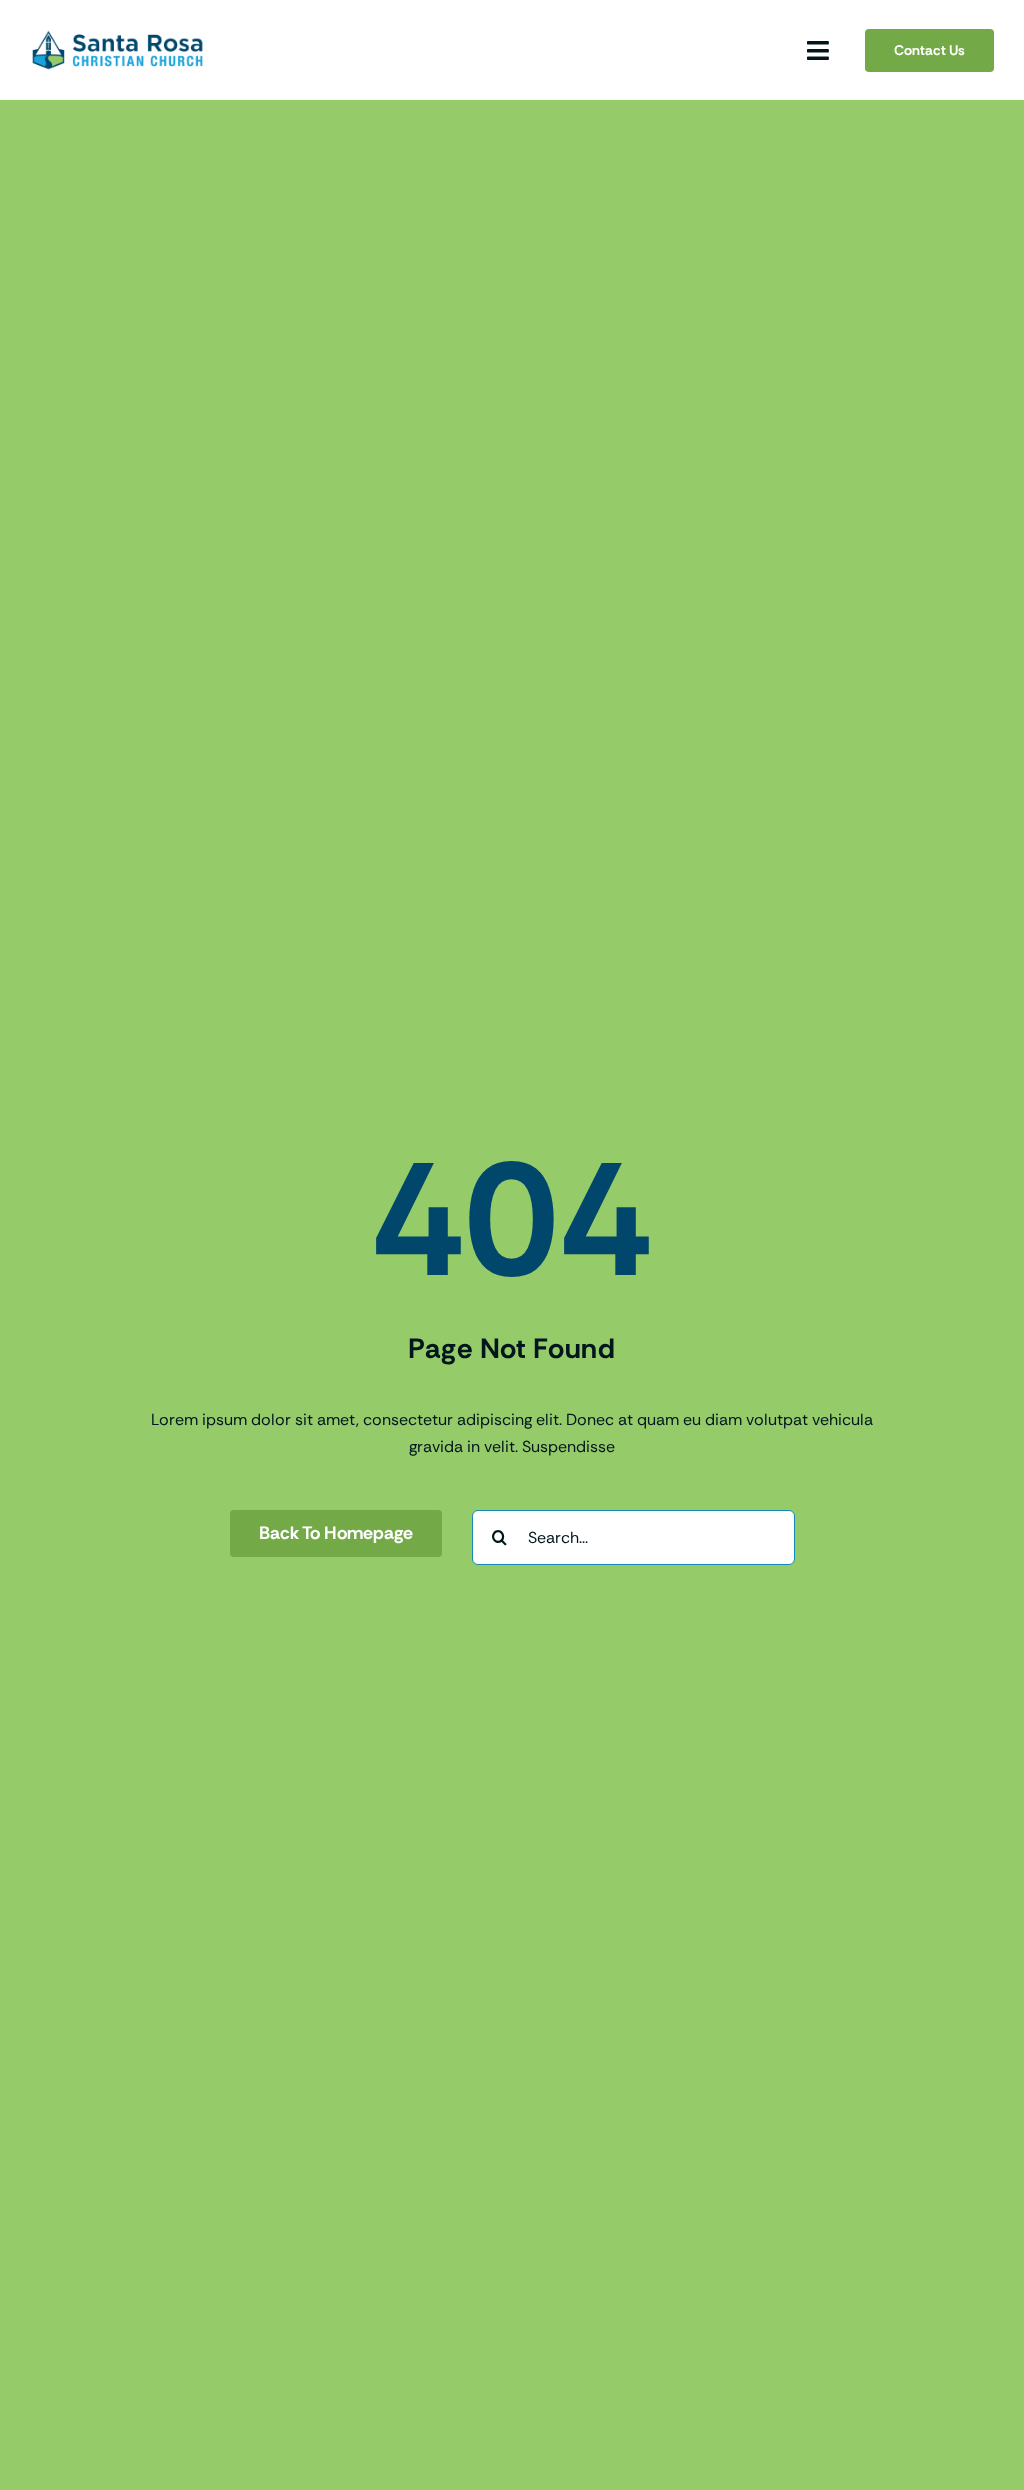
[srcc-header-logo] (117, 35)
